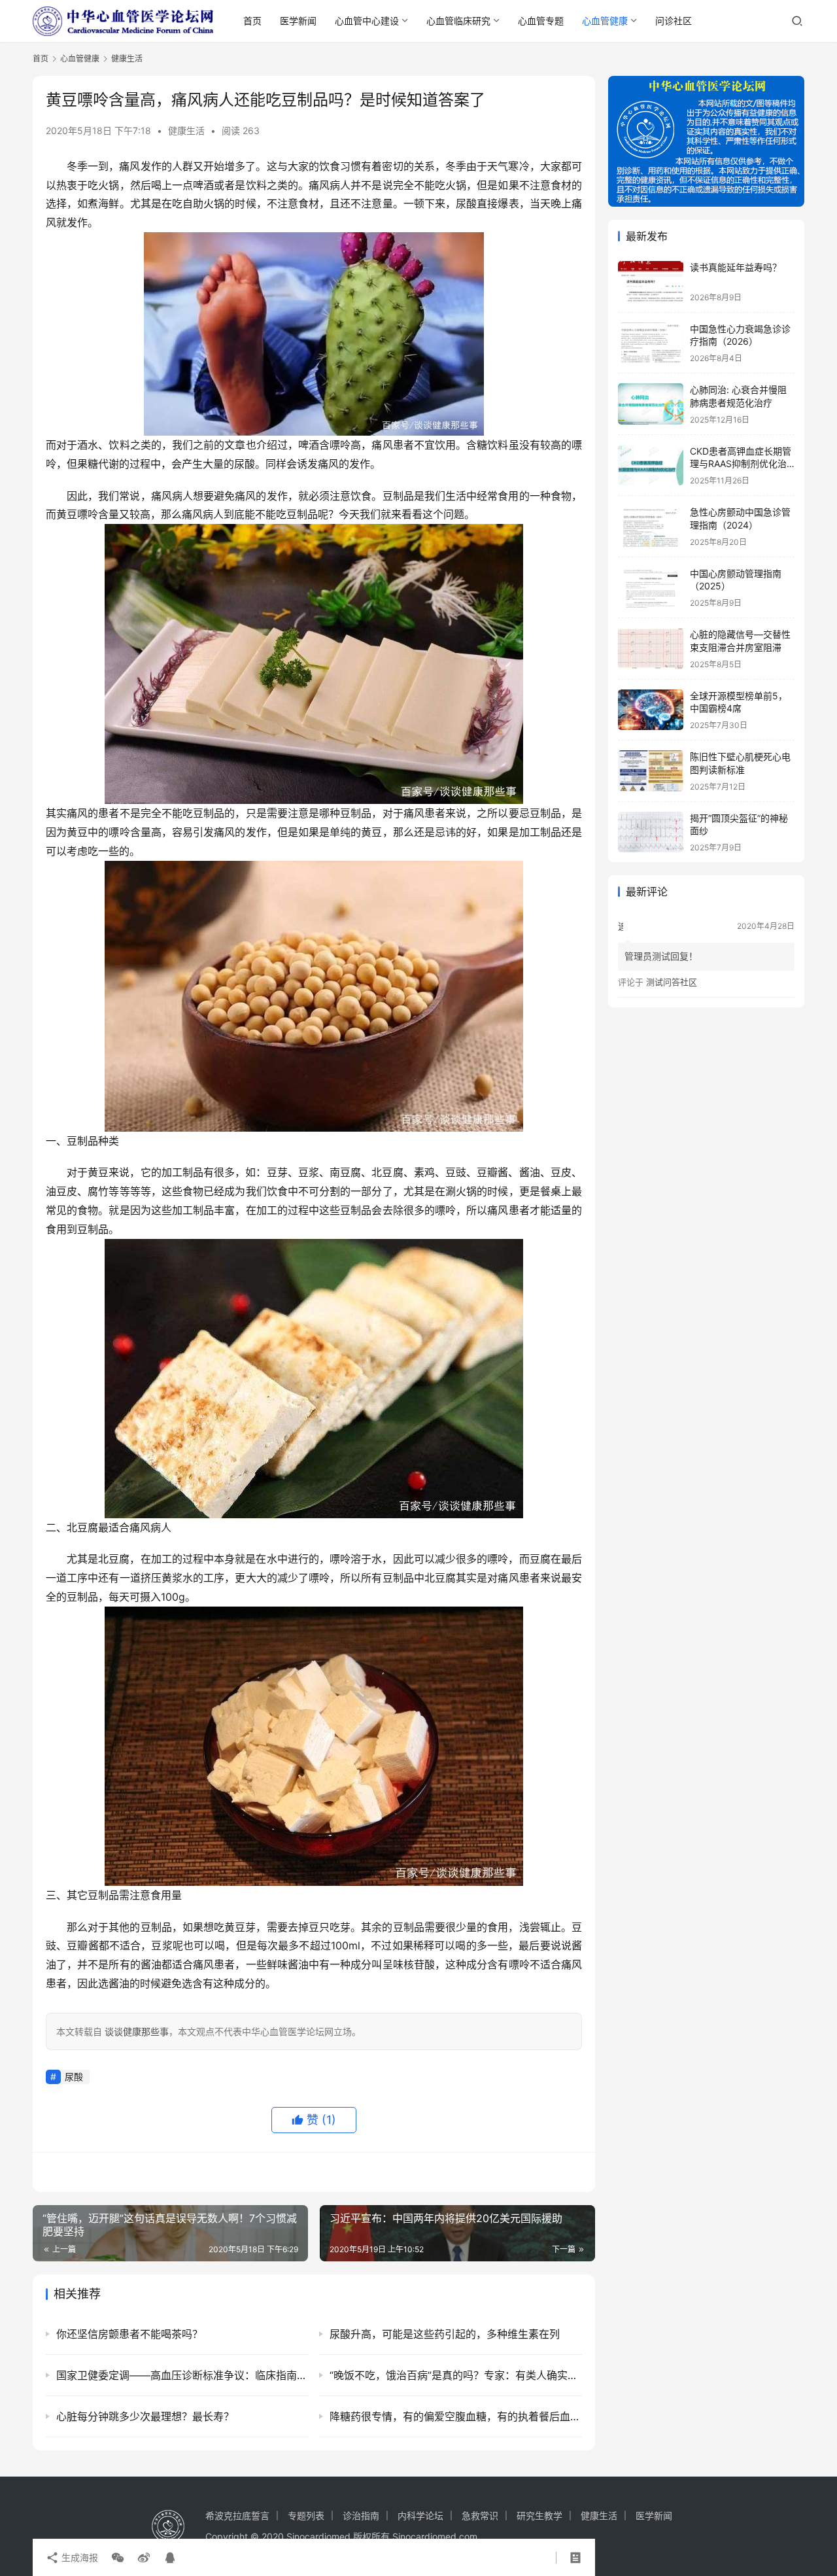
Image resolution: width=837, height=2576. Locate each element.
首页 (252, 21)
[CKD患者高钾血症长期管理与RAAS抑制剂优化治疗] (651, 465)
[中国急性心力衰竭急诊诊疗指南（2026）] (651, 343)
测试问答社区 (672, 982)
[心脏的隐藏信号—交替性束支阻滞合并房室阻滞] (651, 649)
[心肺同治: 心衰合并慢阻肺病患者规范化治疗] (651, 404)
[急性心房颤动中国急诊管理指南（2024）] (651, 526)
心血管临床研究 (458, 21)
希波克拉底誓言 (237, 2515)
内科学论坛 (420, 2515)
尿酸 (74, 2077)
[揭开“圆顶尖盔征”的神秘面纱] (651, 832)
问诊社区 (674, 21)
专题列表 (306, 2515)
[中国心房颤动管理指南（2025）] (651, 588)
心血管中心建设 (367, 21)
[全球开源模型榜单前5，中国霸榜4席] (651, 710)
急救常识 (480, 2515)
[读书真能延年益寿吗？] (651, 282)
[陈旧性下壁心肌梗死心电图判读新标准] (651, 771)
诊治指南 (361, 2515)
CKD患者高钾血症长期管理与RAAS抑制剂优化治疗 (741, 464)
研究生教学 (539, 2515)
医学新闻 (298, 21)
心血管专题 (541, 21)
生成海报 (78, 2557)
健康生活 (186, 131)
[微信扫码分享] (118, 2558)
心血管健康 (605, 21)
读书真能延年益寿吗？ (736, 267)
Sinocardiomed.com (435, 2536)
